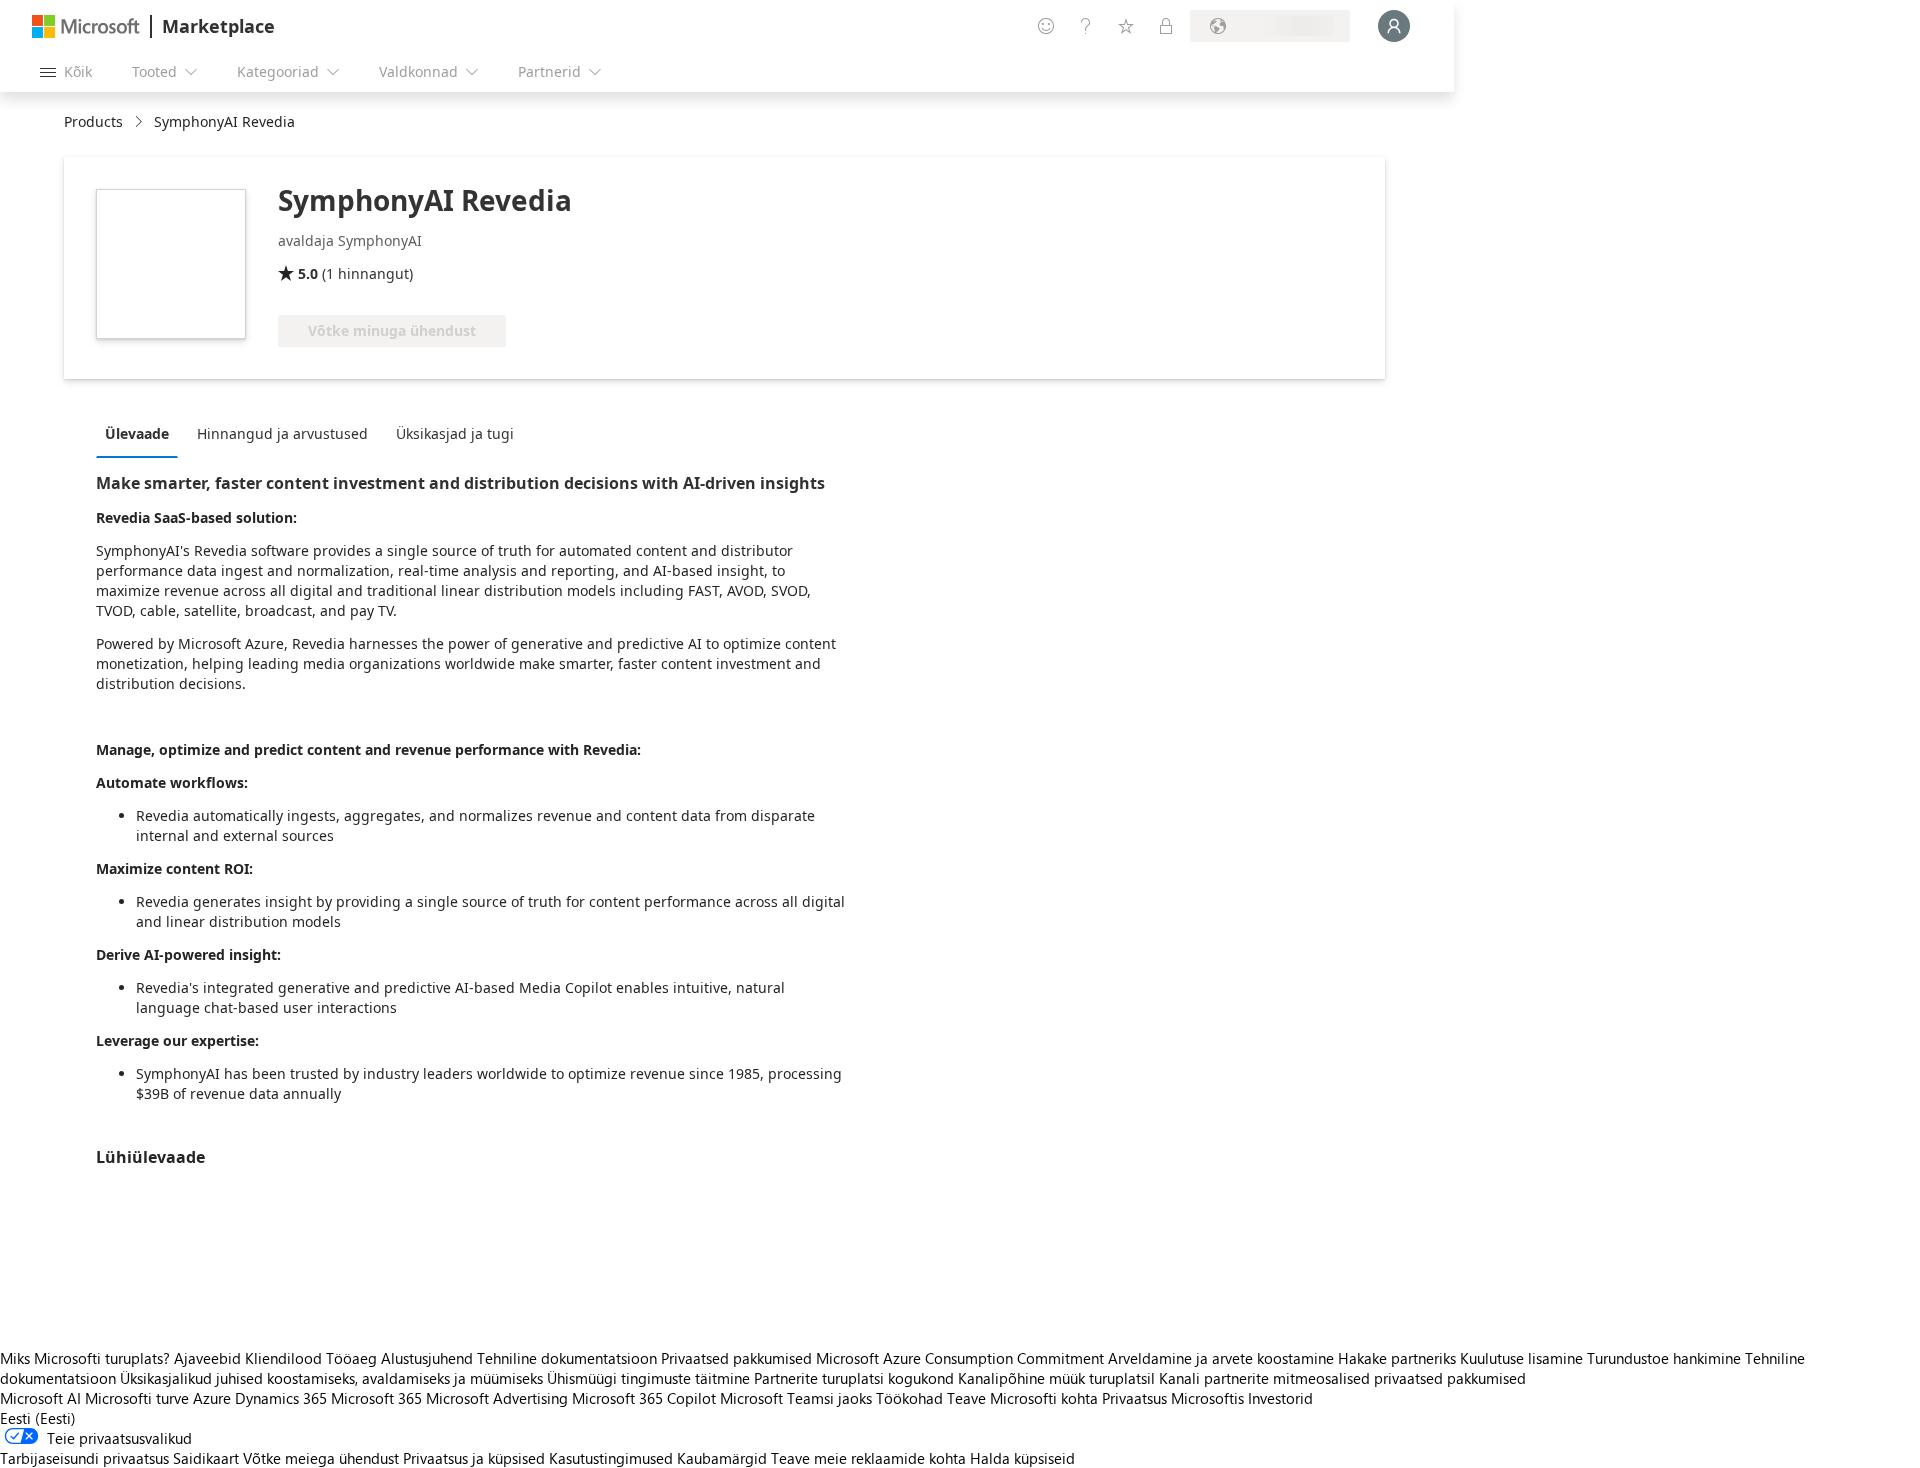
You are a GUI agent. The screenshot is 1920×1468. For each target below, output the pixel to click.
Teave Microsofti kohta (1022, 1398)
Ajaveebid (207, 1358)
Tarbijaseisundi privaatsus (84, 1458)
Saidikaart (206, 1458)
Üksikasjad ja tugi (455, 433)
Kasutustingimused (611, 1458)
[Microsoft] (86, 26)
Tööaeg (351, 1358)
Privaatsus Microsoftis (1173, 1398)
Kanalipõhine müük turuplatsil (1056, 1378)
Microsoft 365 (376, 1398)
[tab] (142, 433)
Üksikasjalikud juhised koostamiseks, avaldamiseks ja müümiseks (331, 1378)
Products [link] (93, 121)
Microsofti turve (137, 1398)
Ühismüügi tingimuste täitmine (648, 1378)
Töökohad (909, 1398)
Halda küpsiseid (1022, 1458)
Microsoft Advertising (497, 1398)
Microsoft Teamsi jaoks (796, 1398)
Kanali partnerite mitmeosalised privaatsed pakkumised (1342, 1378)
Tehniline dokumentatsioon (567, 1358)
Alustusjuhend (427, 1358)
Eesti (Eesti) (38, 1418)
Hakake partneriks (1397, 1358)
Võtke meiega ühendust (321, 1458)
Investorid (1280, 1398)
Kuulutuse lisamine (1521, 1358)
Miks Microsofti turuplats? (85, 1358)
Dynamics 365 (281, 1398)
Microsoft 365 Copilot (644, 1398)
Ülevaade (137, 433)
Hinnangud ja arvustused (282, 433)
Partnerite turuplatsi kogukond (854, 1378)
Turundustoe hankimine (1664, 1358)
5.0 (308, 273)
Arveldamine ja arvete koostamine (1221, 1358)
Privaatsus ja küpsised (474, 1458)
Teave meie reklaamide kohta (868, 1458)
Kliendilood (283, 1358)
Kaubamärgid (722, 1458)
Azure (212, 1398)
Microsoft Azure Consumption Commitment (962, 1358)
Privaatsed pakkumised (736, 1358)
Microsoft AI (40, 1398)
